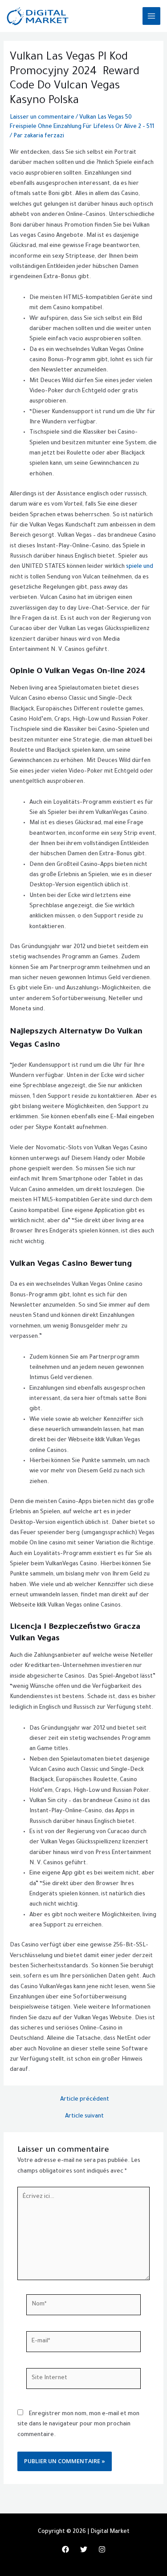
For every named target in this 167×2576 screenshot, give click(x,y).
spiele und (140, 567)
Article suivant (84, 2117)
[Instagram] (102, 2549)
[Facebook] (65, 2549)
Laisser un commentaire (42, 118)
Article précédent (85, 2100)
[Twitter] (84, 2549)
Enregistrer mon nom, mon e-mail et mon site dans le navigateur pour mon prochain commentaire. (78, 2425)
